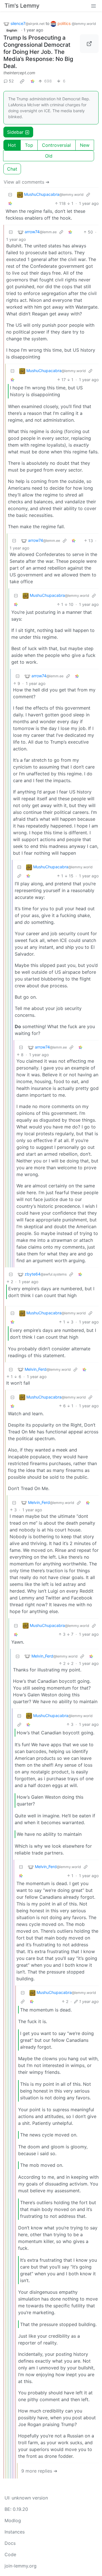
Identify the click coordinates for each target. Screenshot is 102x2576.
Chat (12, 169)
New (85, 145)
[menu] (93, 6)
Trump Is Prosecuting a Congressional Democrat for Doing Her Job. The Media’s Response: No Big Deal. (38, 52)
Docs (10, 2543)
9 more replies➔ (39, 2471)
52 (11, 81)
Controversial (56, 145)
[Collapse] (10, 195)
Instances (15, 2532)
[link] (22, 81)
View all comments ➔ (26, 182)
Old (49, 156)
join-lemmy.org (21, 2566)
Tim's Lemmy (22, 6)
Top (29, 145)
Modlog (13, 2520)
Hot (12, 145)
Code (10, 2554)
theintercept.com (19, 73)
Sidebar (15, 132)
